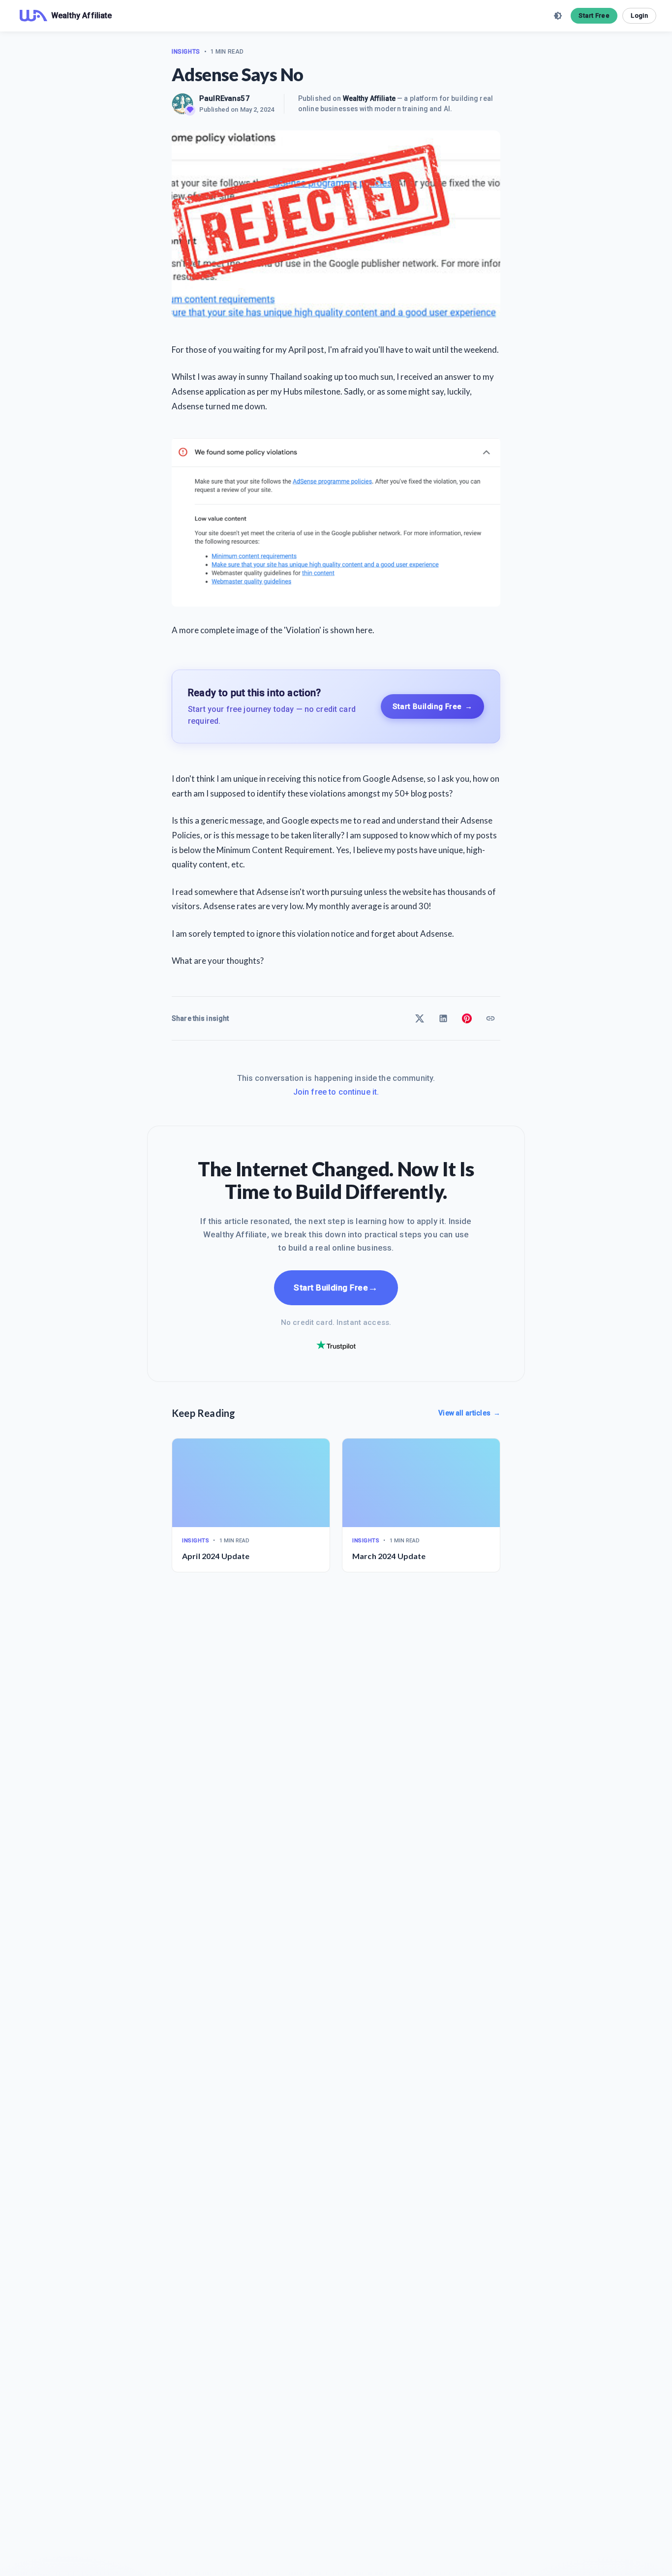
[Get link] (490, 1018)
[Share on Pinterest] (467, 1018)
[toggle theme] (558, 16)
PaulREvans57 (225, 98)
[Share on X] (420, 1018)
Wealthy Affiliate (369, 98)
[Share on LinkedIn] (443, 1018)
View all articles (469, 1413)
